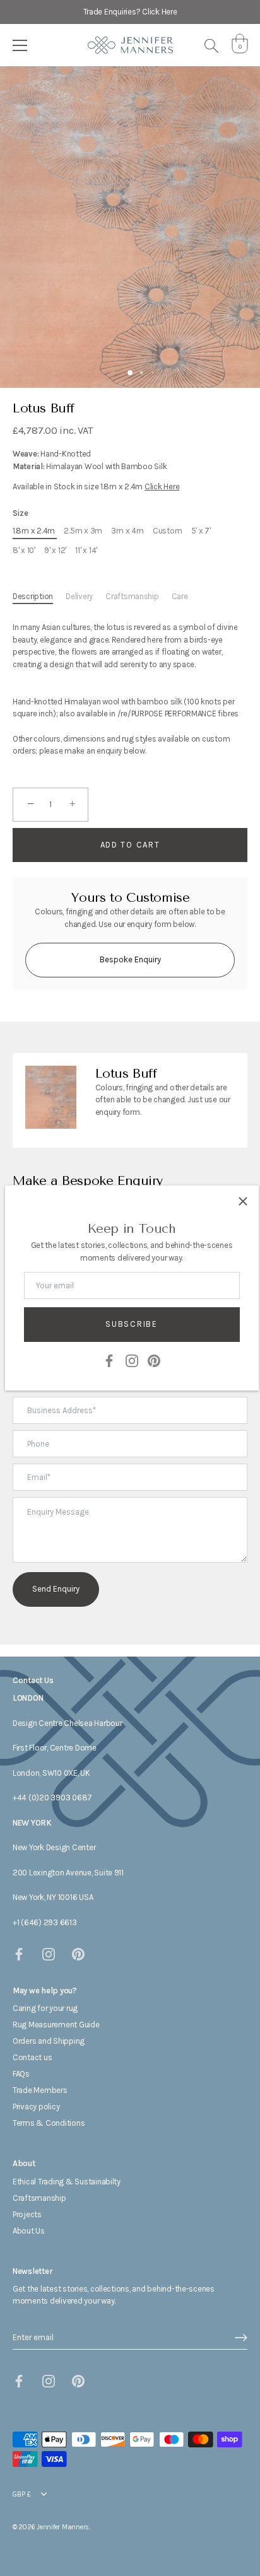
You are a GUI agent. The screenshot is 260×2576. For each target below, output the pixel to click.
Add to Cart (130, 845)
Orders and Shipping (49, 2041)
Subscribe (131, 1324)
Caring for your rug (45, 2008)
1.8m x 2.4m (34, 531)
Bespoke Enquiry (130, 959)
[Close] (243, 1201)
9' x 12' (55, 550)
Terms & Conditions (49, 2123)
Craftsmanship (132, 596)
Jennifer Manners (63, 2527)
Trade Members (40, 2090)
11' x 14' (86, 550)
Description (33, 596)
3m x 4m (127, 531)
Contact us (32, 2057)
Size (21, 513)
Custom (167, 531)
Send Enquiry (56, 1589)
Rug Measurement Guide (56, 2025)
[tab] (39, 597)
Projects (27, 2214)
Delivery (79, 596)
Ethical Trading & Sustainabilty (67, 2182)
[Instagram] (132, 1360)
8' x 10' (24, 550)
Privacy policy (36, 2107)
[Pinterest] (154, 1360)
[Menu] (20, 45)
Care (180, 596)
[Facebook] (109, 1360)
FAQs (21, 2074)
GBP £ (22, 2494)
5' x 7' (201, 531)
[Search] (211, 47)
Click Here (162, 487)
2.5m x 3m (83, 531)
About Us (29, 2231)
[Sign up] (241, 2338)
